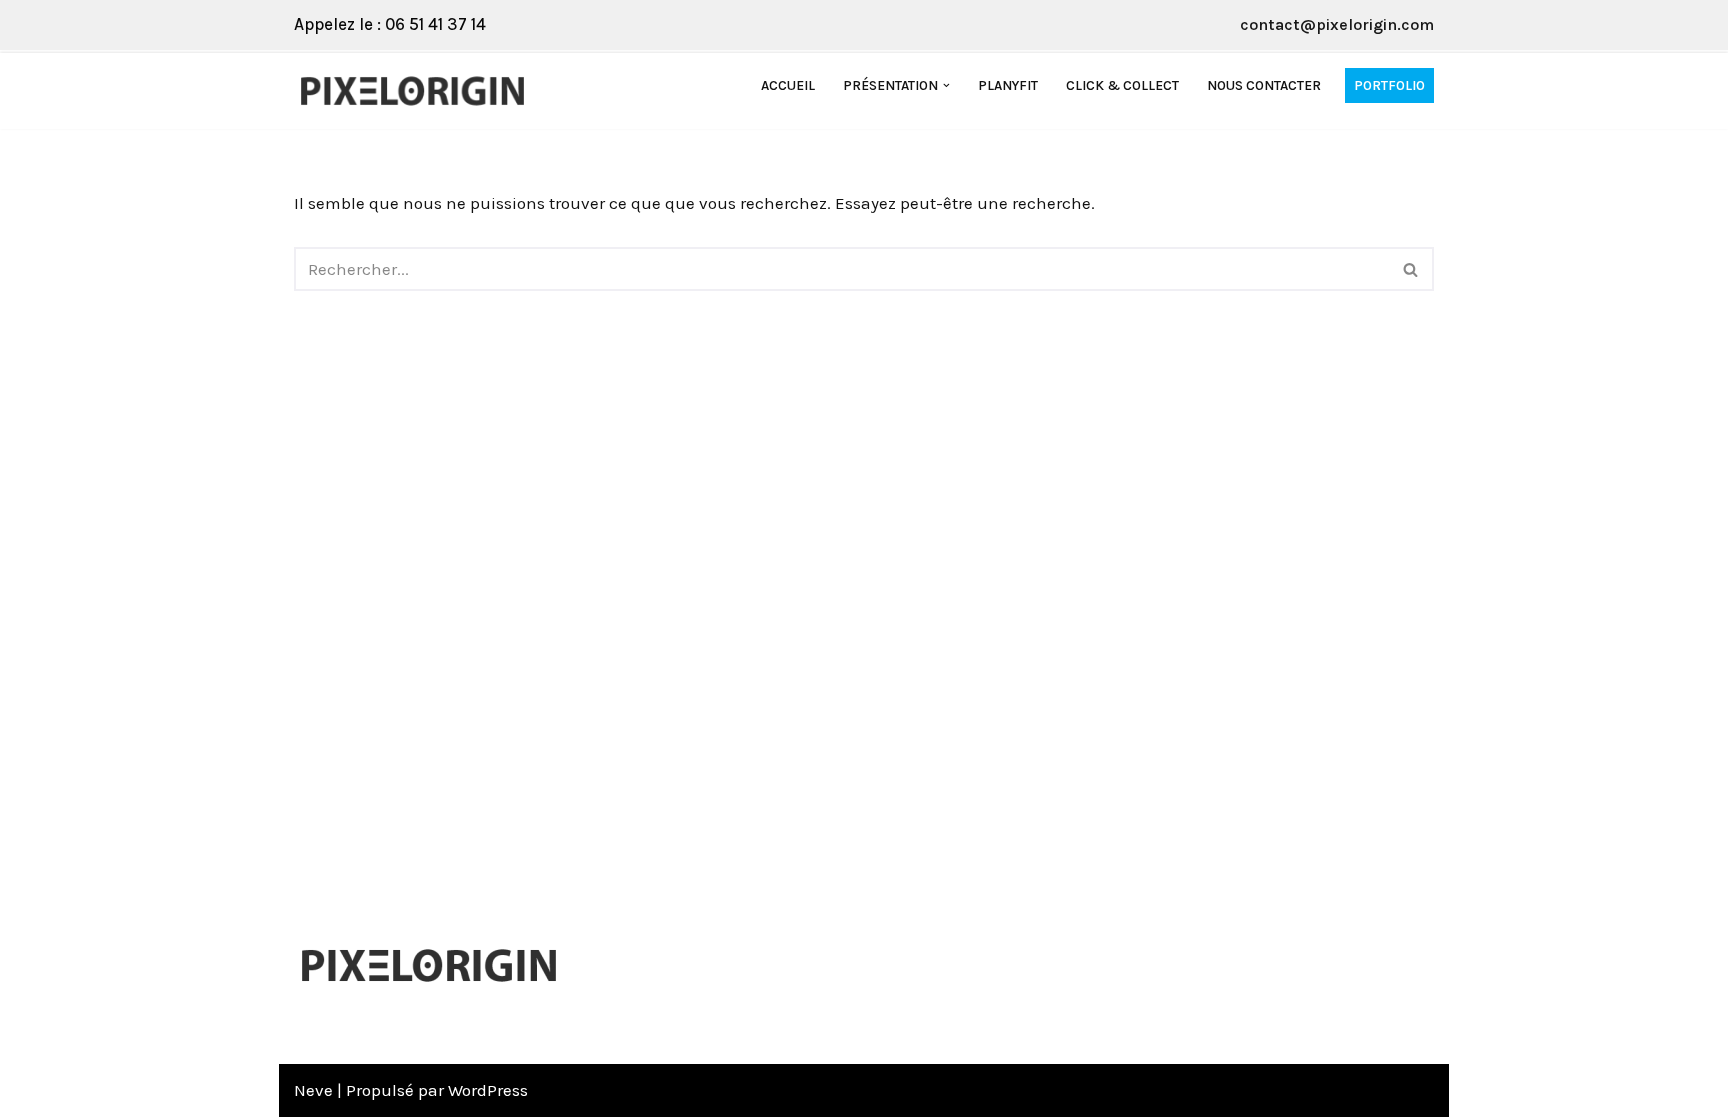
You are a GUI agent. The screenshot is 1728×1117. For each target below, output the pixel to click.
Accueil (788, 85)
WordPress (488, 1090)
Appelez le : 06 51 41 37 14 (390, 24)
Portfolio (1389, 85)
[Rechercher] (1411, 269)
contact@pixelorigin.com (1337, 24)
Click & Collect (1122, 85)
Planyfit (1008, 85)
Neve (313, 1090)
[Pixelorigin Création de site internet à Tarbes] (417, 91)
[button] (946, 85)
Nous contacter (1264, 85)
